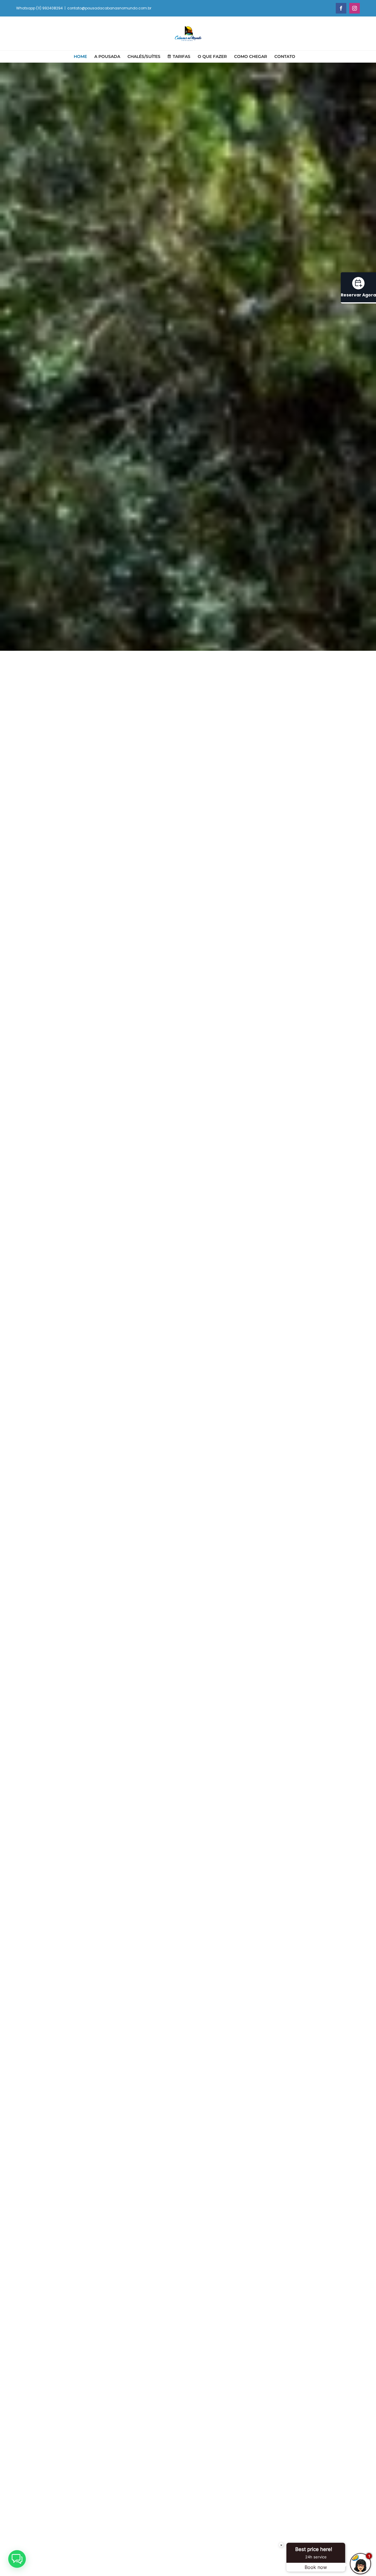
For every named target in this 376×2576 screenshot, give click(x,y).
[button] (17, 2559)
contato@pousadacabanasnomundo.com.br (109, 8)
